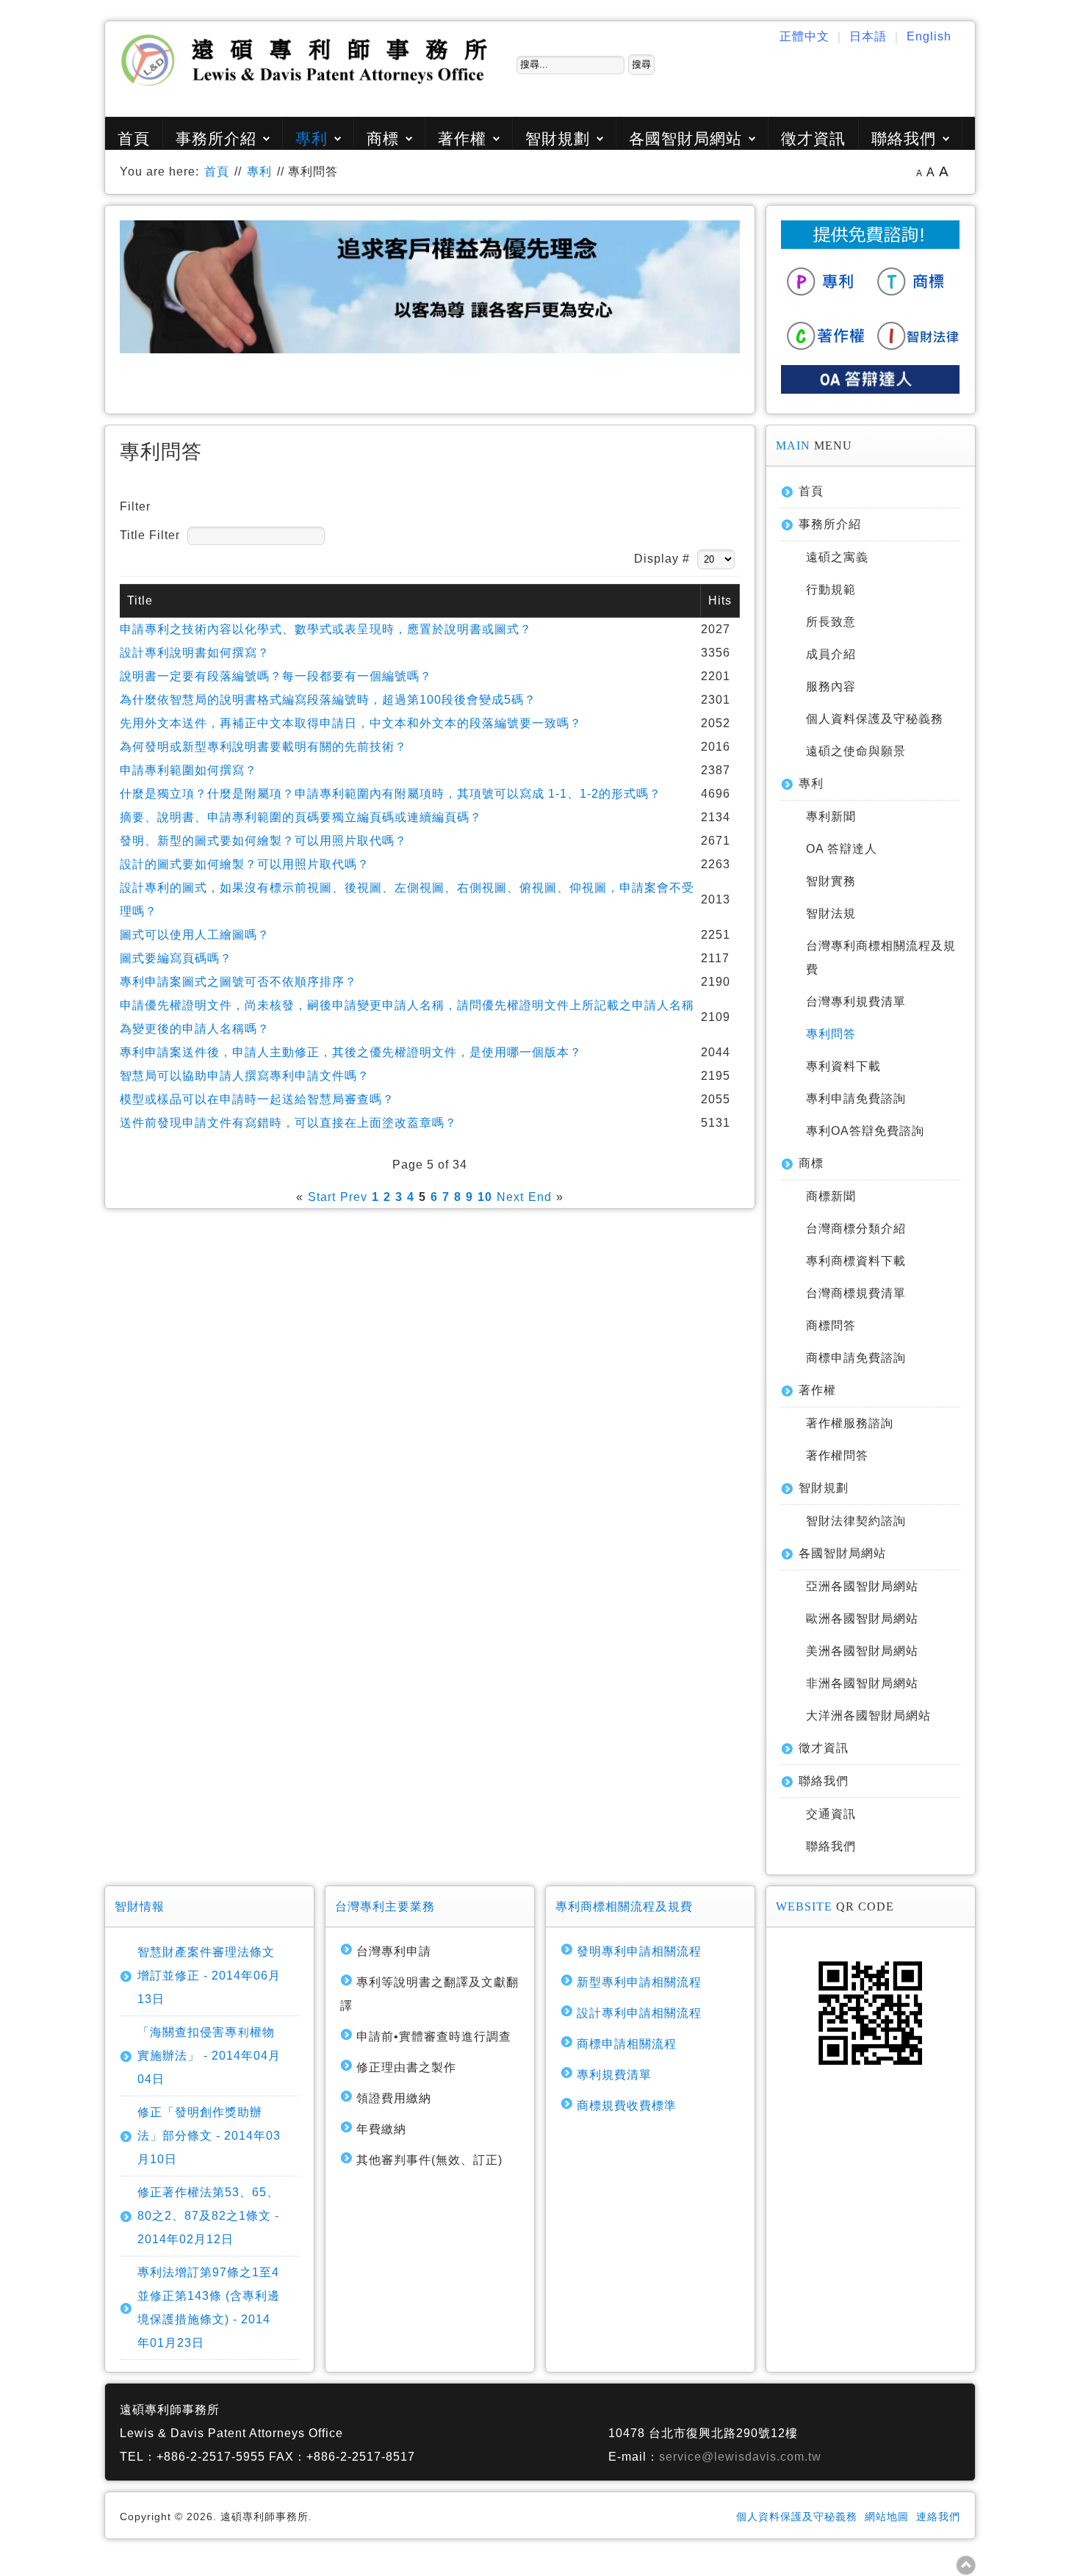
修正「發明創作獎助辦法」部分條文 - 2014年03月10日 (209, 2136)
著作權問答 (837, 1455)
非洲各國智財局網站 (862, 1683)
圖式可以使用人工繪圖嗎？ (195, 935)
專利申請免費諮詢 (856, 1098)
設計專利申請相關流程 (639, 2013)
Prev (354, 1197)
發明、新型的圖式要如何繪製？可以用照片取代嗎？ (263, 841)
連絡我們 (938, 2517)
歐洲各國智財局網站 (862, 1619)
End (540, 1197)
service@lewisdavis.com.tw (740, 2457)
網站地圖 (887, 2517)
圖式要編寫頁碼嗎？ (176, 958)
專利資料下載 (843, 1066)
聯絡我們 (904, 138)
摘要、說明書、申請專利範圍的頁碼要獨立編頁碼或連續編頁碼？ (301, 817)
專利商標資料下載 (856, 1261)
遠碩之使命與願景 (856, 751)
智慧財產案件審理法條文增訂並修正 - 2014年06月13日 (209, 1976)
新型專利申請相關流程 (639, 1982)
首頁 (134, 138)
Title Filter (152, 535)
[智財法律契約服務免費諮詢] (916, 353)
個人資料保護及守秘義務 (875, 719)
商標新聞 (831, 1196)
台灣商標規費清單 (856, 1293)
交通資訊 (831, 1814)
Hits (720, 600)
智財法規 (831, 913)
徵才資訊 (813, 138)
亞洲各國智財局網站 (862, 1586)
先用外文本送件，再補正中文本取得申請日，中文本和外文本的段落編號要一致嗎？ (351, 723)
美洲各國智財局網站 (862, 1651)
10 (485, 1197)
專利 (312, 138)
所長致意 (831, 622)
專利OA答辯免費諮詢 (865, 1131)
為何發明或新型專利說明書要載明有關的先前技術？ (263, 747)
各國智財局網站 (685, 138)
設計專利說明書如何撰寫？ (195, 653)
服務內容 (831, 686)
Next (510, 1197)
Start (322, 1197)
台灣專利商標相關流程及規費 (881, 957)
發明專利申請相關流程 (639, 1951)
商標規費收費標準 (627, 2106)
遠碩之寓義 (837, 557)
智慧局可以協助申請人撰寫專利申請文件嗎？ (245, 1076)
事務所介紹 (216, 138)
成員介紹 (831, 654)
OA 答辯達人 (842, 849)
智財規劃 (558, 138)
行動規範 (831, 589)
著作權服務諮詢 (850, 1423)
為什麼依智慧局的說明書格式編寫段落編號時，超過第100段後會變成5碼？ (328, 700)
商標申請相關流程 (627, 2044)
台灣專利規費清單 (856, 1002)
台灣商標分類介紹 (856, 1229)
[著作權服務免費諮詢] (827, 353)
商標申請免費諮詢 (856, 1358)
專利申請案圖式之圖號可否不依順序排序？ (238, 982)
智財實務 (831, 881)
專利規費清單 (614, 2075)
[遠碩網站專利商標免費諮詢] (870, 245)
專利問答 (831, 1034)
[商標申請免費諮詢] (916, 300)
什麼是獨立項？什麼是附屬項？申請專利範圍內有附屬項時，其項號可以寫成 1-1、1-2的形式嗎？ (390, 794)
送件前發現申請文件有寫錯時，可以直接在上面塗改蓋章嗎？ (288, 1123)
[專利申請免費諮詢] (827, 300)
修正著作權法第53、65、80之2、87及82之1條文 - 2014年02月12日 (208, 2216)
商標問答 (831, 1325)
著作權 (462, 138)
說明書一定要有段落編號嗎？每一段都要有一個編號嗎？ (276, 676)
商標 (383, 138)
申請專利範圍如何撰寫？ (188, 770)
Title (140, 600)
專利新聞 (831, 816)
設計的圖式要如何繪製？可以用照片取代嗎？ (245, 864)
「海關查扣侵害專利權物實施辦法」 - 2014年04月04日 (209, 2056)
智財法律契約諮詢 (856, 1521)
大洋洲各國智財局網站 (868, 1715)
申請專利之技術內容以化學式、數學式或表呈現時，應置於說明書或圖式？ (326, 629)
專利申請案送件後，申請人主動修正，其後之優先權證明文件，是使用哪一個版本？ (351, 1052)
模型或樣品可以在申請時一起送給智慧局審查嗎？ (257, 1099)
